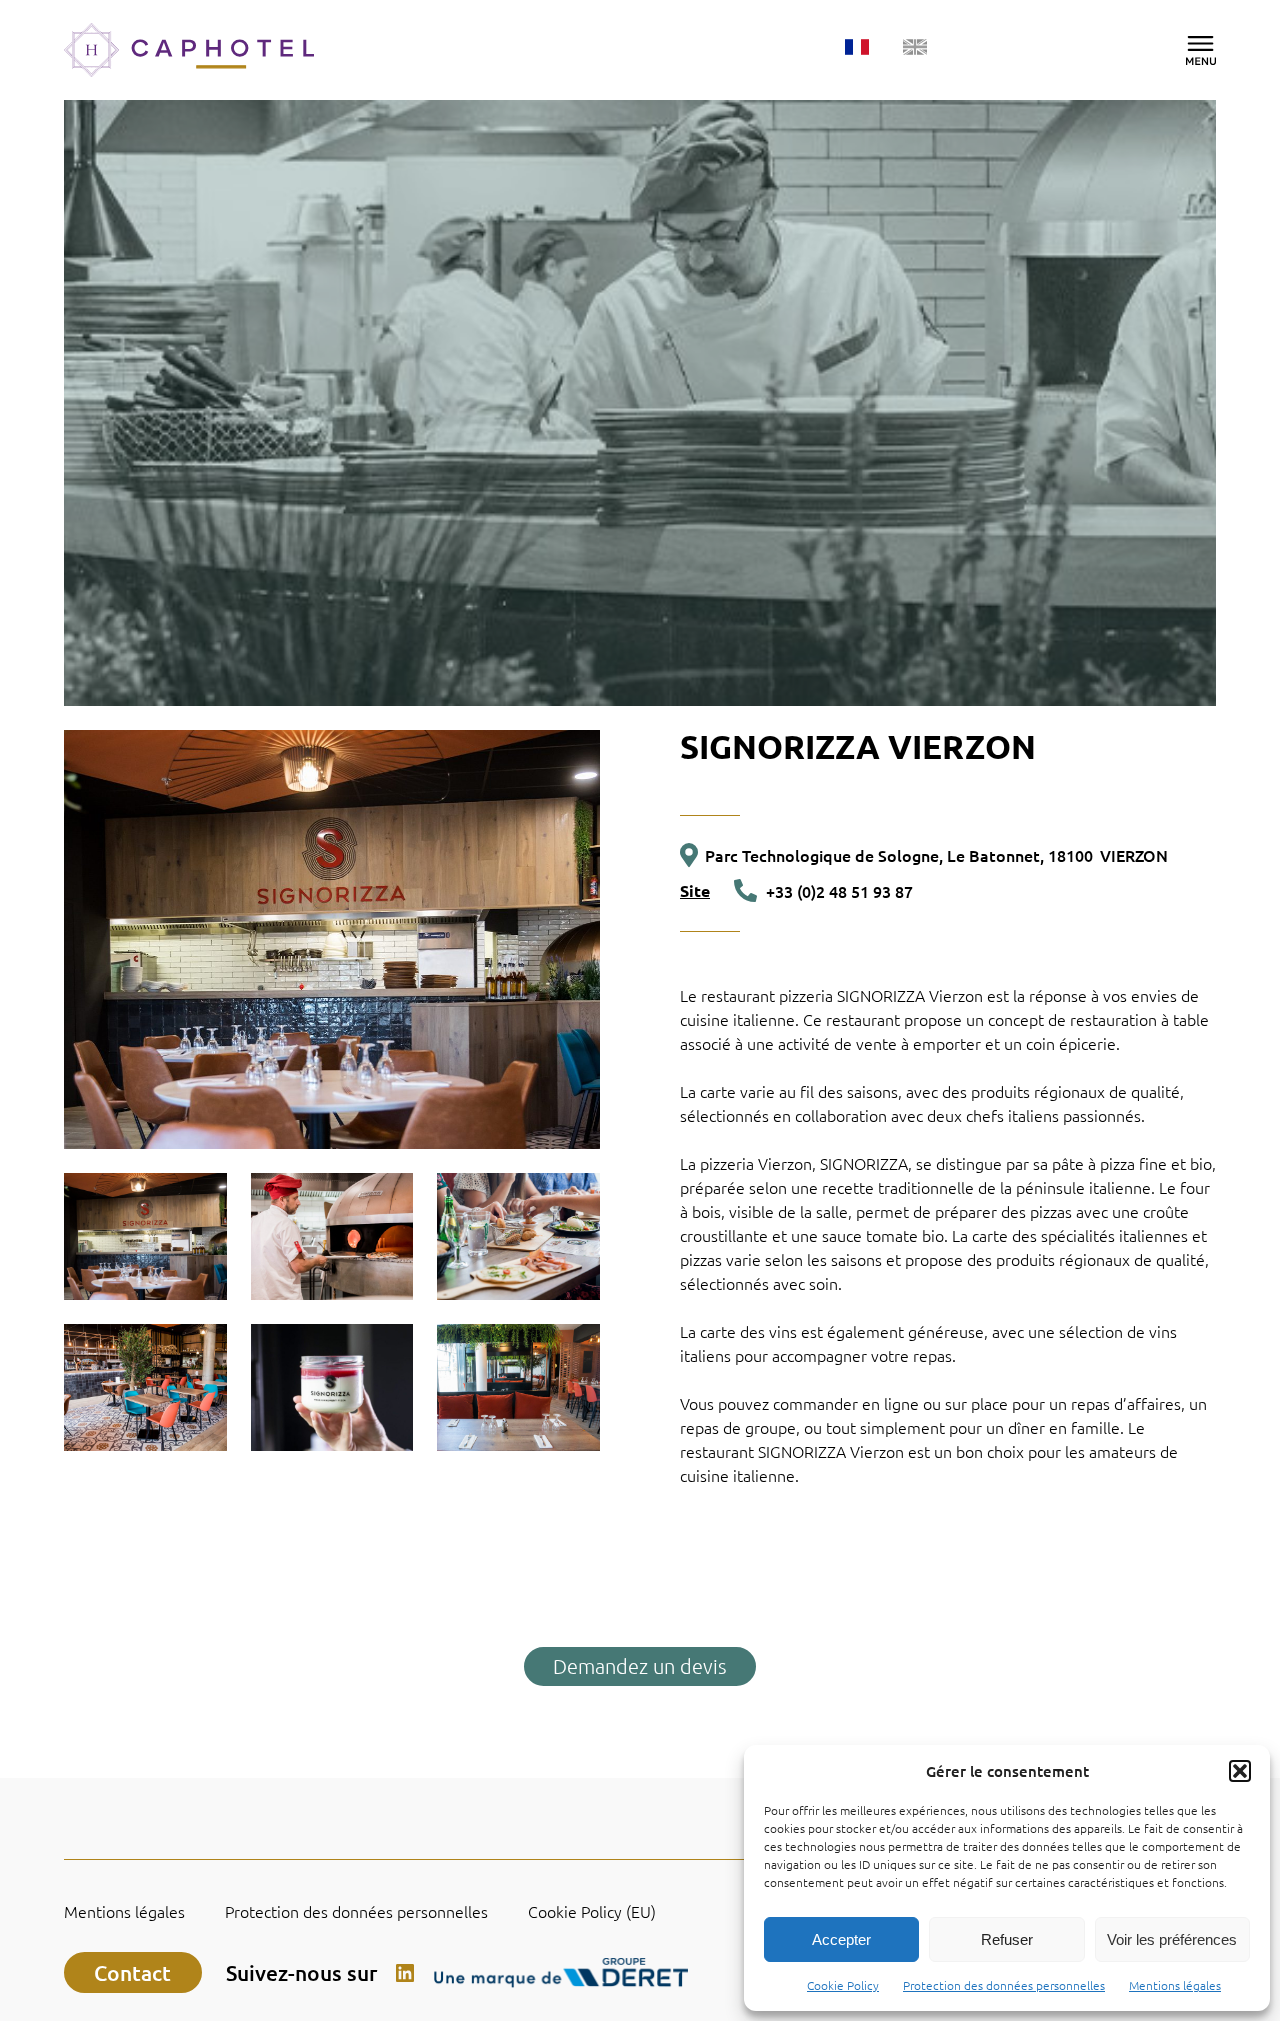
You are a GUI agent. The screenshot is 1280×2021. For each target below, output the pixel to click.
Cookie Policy (843, 1985)
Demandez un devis (640, 1666)
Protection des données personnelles (1004, 1985)
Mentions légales (1175, 1985)
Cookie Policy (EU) (592, 1912)
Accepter (841, 1939)
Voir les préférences (1172, 1939)
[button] (1240, 1771)
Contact (132, 1972)
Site (695, 891)
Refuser (1007, 1939)
